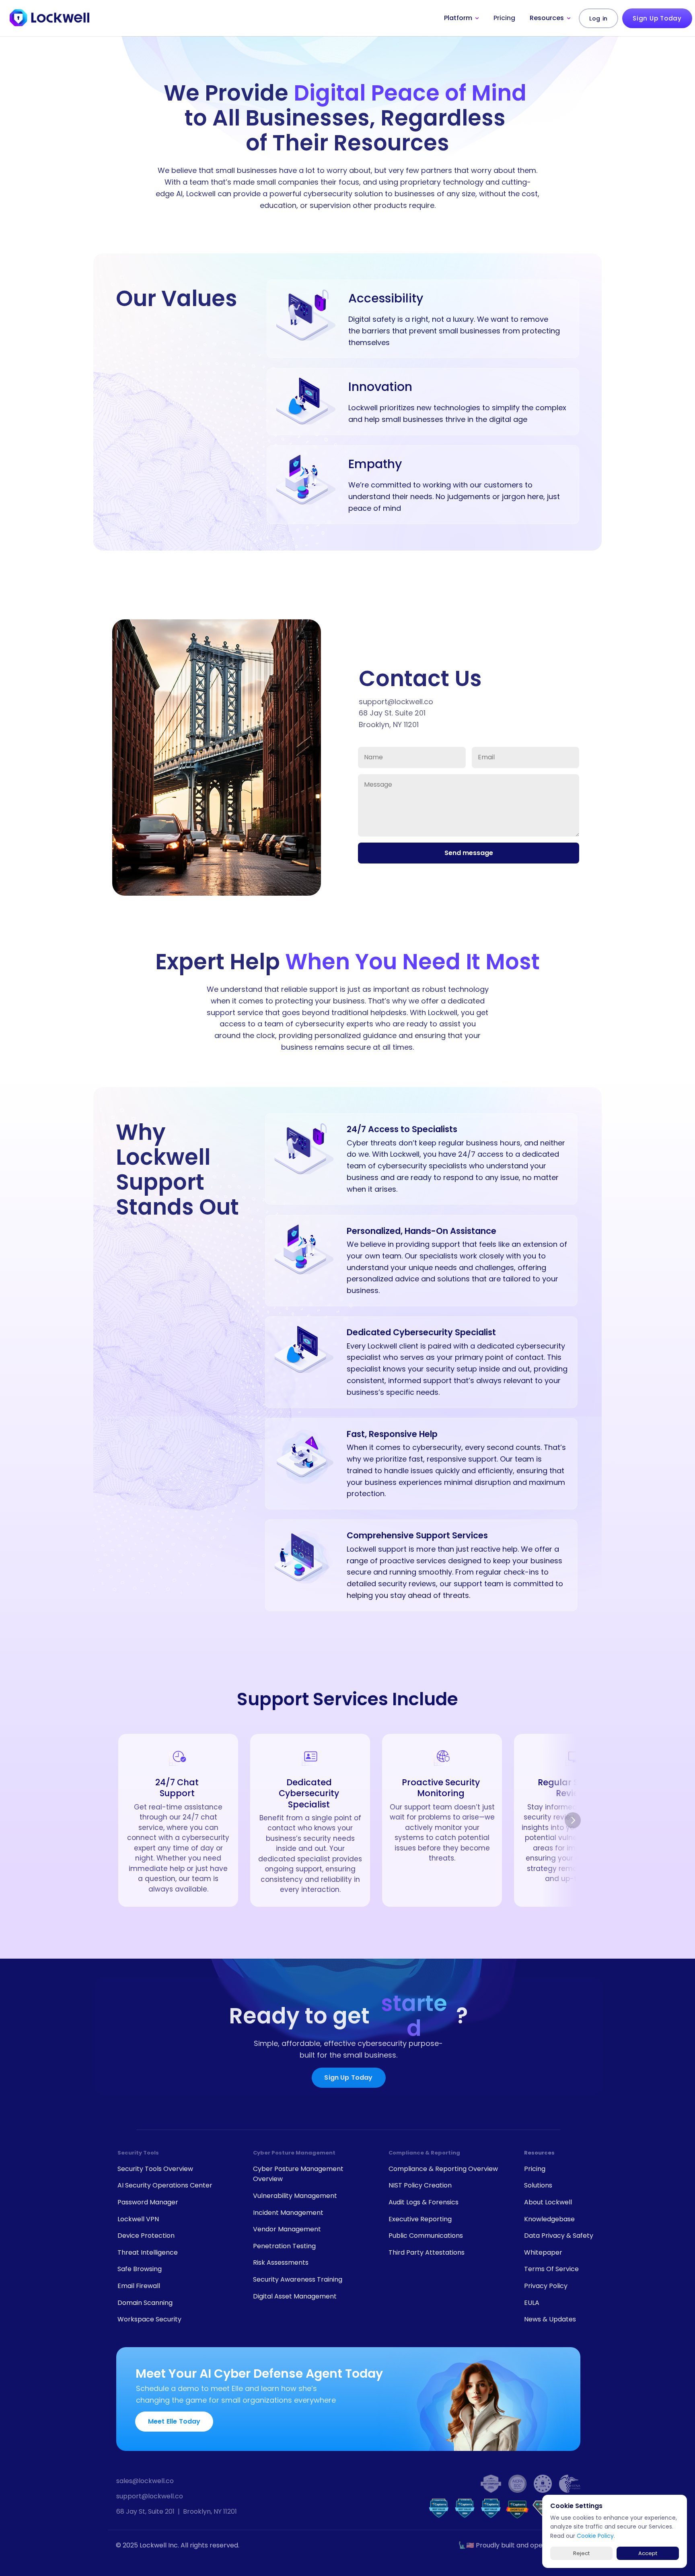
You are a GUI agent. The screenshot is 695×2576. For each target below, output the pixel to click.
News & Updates (550, 2319)
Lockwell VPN (138, 2219)
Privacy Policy (546, 2286)
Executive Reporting (420, 2219)
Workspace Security (149, 2319)
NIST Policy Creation (420, 2185)
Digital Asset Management (295, 2296)
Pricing (535, 2169)
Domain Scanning (145, 2303)
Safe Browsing (140, 2269)
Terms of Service (551, 2269)
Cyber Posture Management (294, 2153)
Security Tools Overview (155, 2169)
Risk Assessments (281, 2262)
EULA (532, 2303)
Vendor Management (287, 2229)
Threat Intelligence (148, 2252)
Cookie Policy (595, 2536)
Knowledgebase (549, 2219)
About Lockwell (548, 2202)
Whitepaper (543, 2252)
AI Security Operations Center (165, 2185)
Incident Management (288, 2213)
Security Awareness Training (298, 2279)
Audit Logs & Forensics (424, 2202)
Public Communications (426, 2236)
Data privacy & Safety (559, 2236)
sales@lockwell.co (145, 2481)
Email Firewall (139, 2286)
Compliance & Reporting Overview (443, 2169)
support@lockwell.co (150, 2496)
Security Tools (138, 2153)
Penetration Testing (284, 2246)
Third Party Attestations (427, 2252)
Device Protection (146, 2236)
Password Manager (148, 2202)
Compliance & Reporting (424, 2153)
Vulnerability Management (295, 2196)
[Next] (573, 1820)
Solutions (538, 2185)
